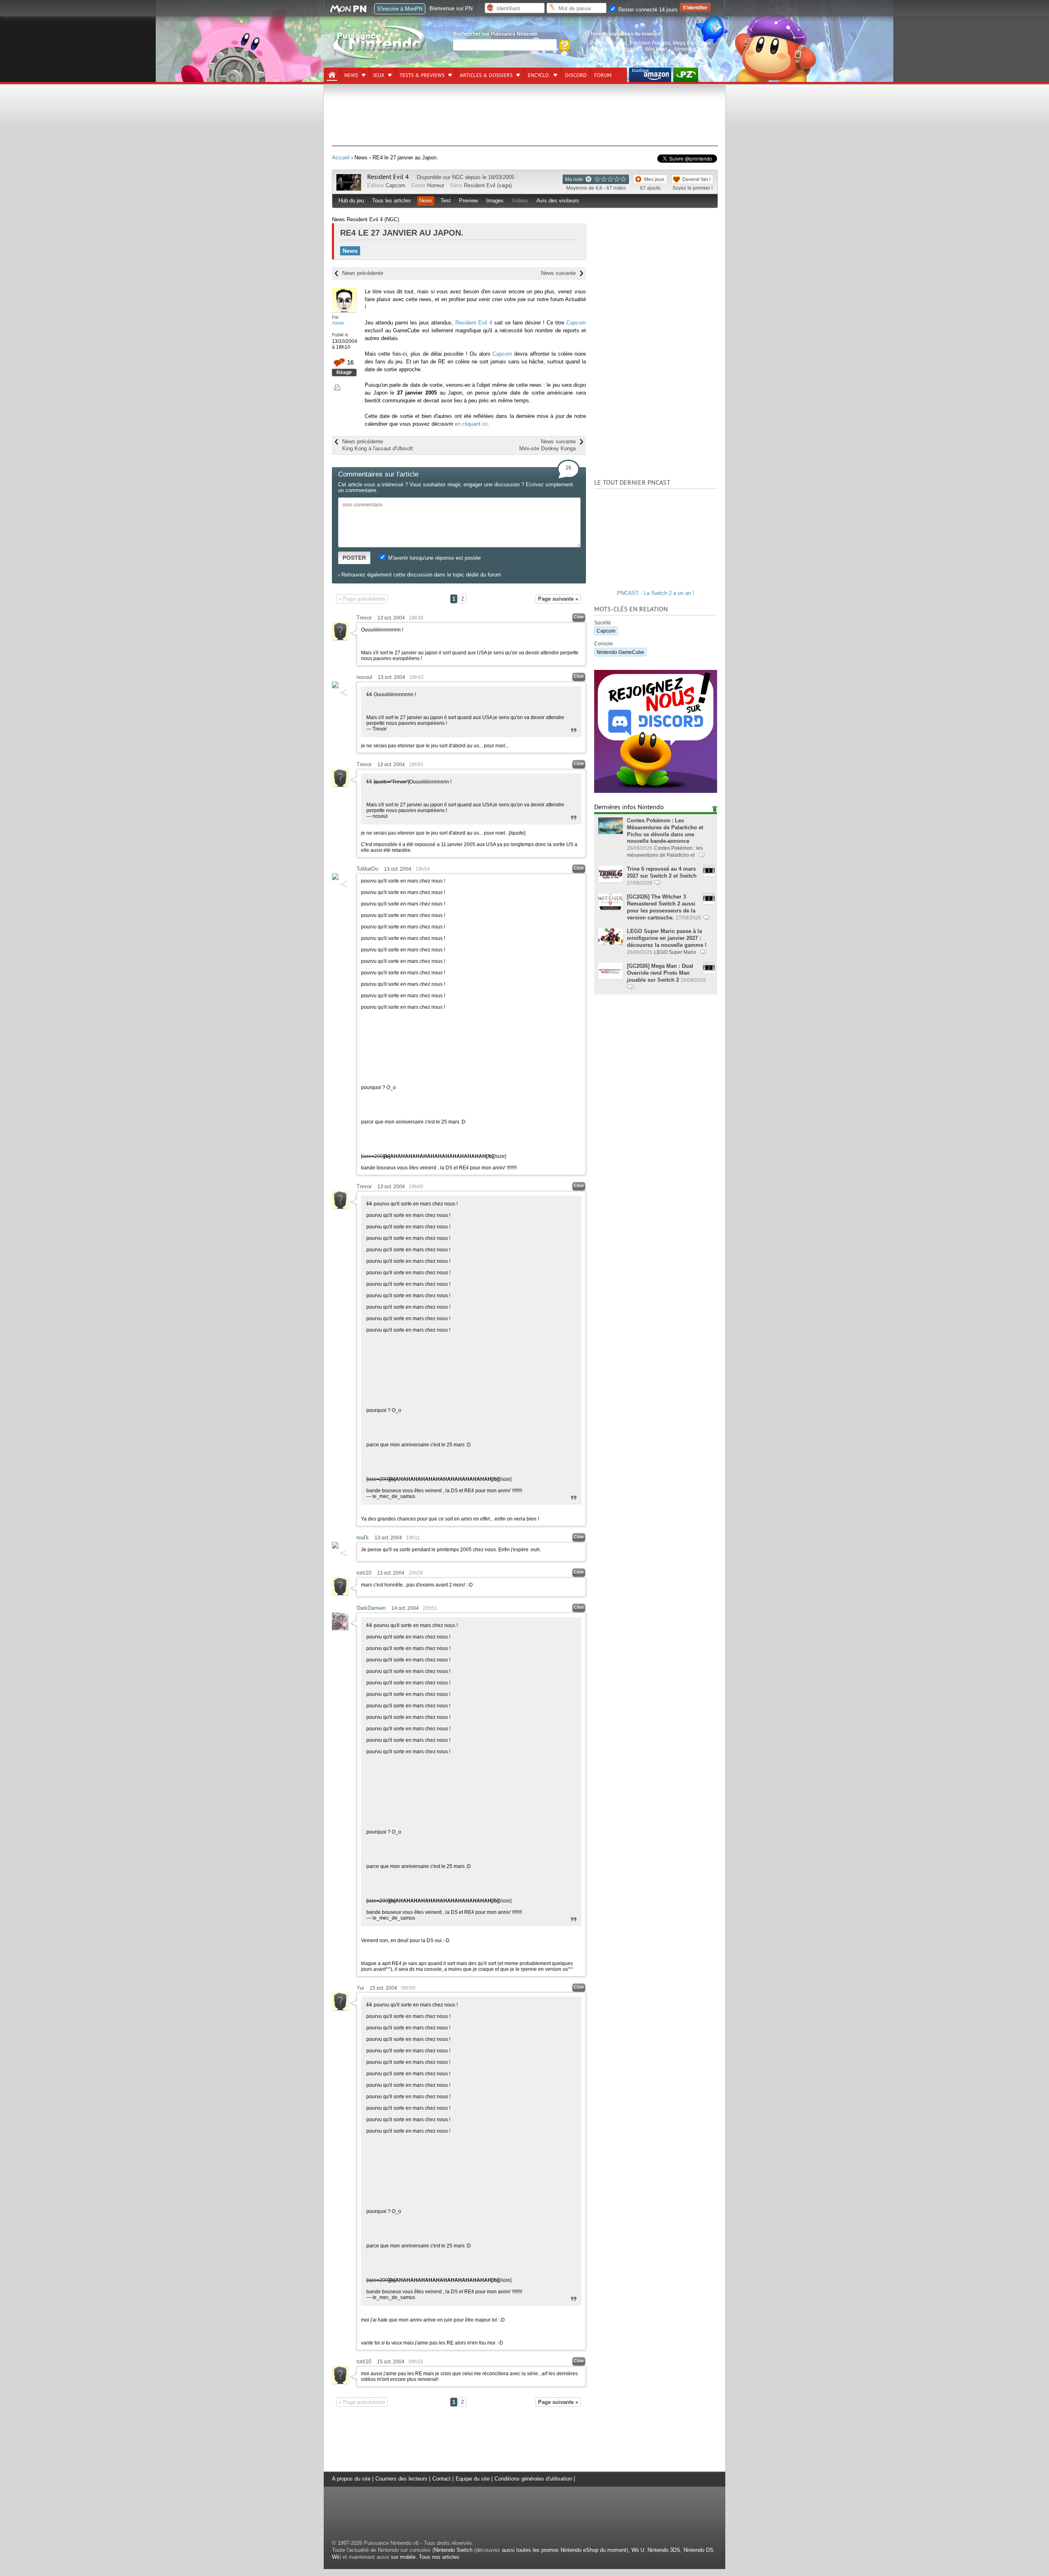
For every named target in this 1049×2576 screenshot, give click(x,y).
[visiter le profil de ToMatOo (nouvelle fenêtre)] (335, 878)
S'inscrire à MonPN (400, 9)
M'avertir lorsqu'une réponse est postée (434, 558)
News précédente (363, 273)
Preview (468, 201)
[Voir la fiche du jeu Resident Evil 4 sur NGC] (349, 189)
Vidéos (520, 201)
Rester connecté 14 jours (647, 10)
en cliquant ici (471, 424)
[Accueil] (332, 75)
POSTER (354, 558)
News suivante (558, 273)
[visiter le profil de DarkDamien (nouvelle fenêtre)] (340, 1628)
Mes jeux (654, 179)
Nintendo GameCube (620, 652)
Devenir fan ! (696, 179)
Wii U (638, 2550)
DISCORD (576, 75)
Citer (579, 617)
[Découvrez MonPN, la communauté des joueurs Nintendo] (352, 11)
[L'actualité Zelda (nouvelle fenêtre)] (686, 75)
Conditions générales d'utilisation (533, 2479)
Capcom (395, 185)
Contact (442, 2479)
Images (495, 201)
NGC (458, 177)
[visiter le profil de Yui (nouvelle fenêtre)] (340, 2008)
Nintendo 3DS (664, 2550)
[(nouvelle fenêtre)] (650, 75)
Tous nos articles (439, 2557)
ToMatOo (367, 869)
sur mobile (403, 2557)
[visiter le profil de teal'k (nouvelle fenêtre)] (335, 1547)
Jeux (379, 75)
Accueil (341, 158)
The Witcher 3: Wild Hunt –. (642, 49)
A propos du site (351, 2479)
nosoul (364, 677)
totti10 (364, 1573)
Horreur (436, 185)
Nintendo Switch (453, 2550)
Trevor (364, 618)
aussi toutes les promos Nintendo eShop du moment (564, 2550)
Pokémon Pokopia (650, 43)
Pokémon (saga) (609, 43)
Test (446, 201)
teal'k (363, 1538)
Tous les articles (392, 201)
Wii (336, 2557)
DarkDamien (371, 1608)
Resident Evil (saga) (488, 185)
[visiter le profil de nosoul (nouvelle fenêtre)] (335, 686)
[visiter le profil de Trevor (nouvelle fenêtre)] (340, 638)
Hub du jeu (351, 201)
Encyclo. (539, 75)
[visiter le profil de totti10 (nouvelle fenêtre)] (340, 1593)
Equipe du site (473, 2479)
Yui (360, 1988)
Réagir (344, 372)
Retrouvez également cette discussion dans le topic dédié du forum (421, 575)
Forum (603, 75)
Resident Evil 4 (388, 177)
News (351, 75)
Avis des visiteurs (558, 201)
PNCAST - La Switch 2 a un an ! (656, 593)
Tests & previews (422, 75)
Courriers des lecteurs (401, 2479)
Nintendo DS (698, 2550)
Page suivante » (558, 599)
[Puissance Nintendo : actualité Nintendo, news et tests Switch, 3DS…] (380, 58)
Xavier (338, 323)
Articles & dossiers (486, 75)
